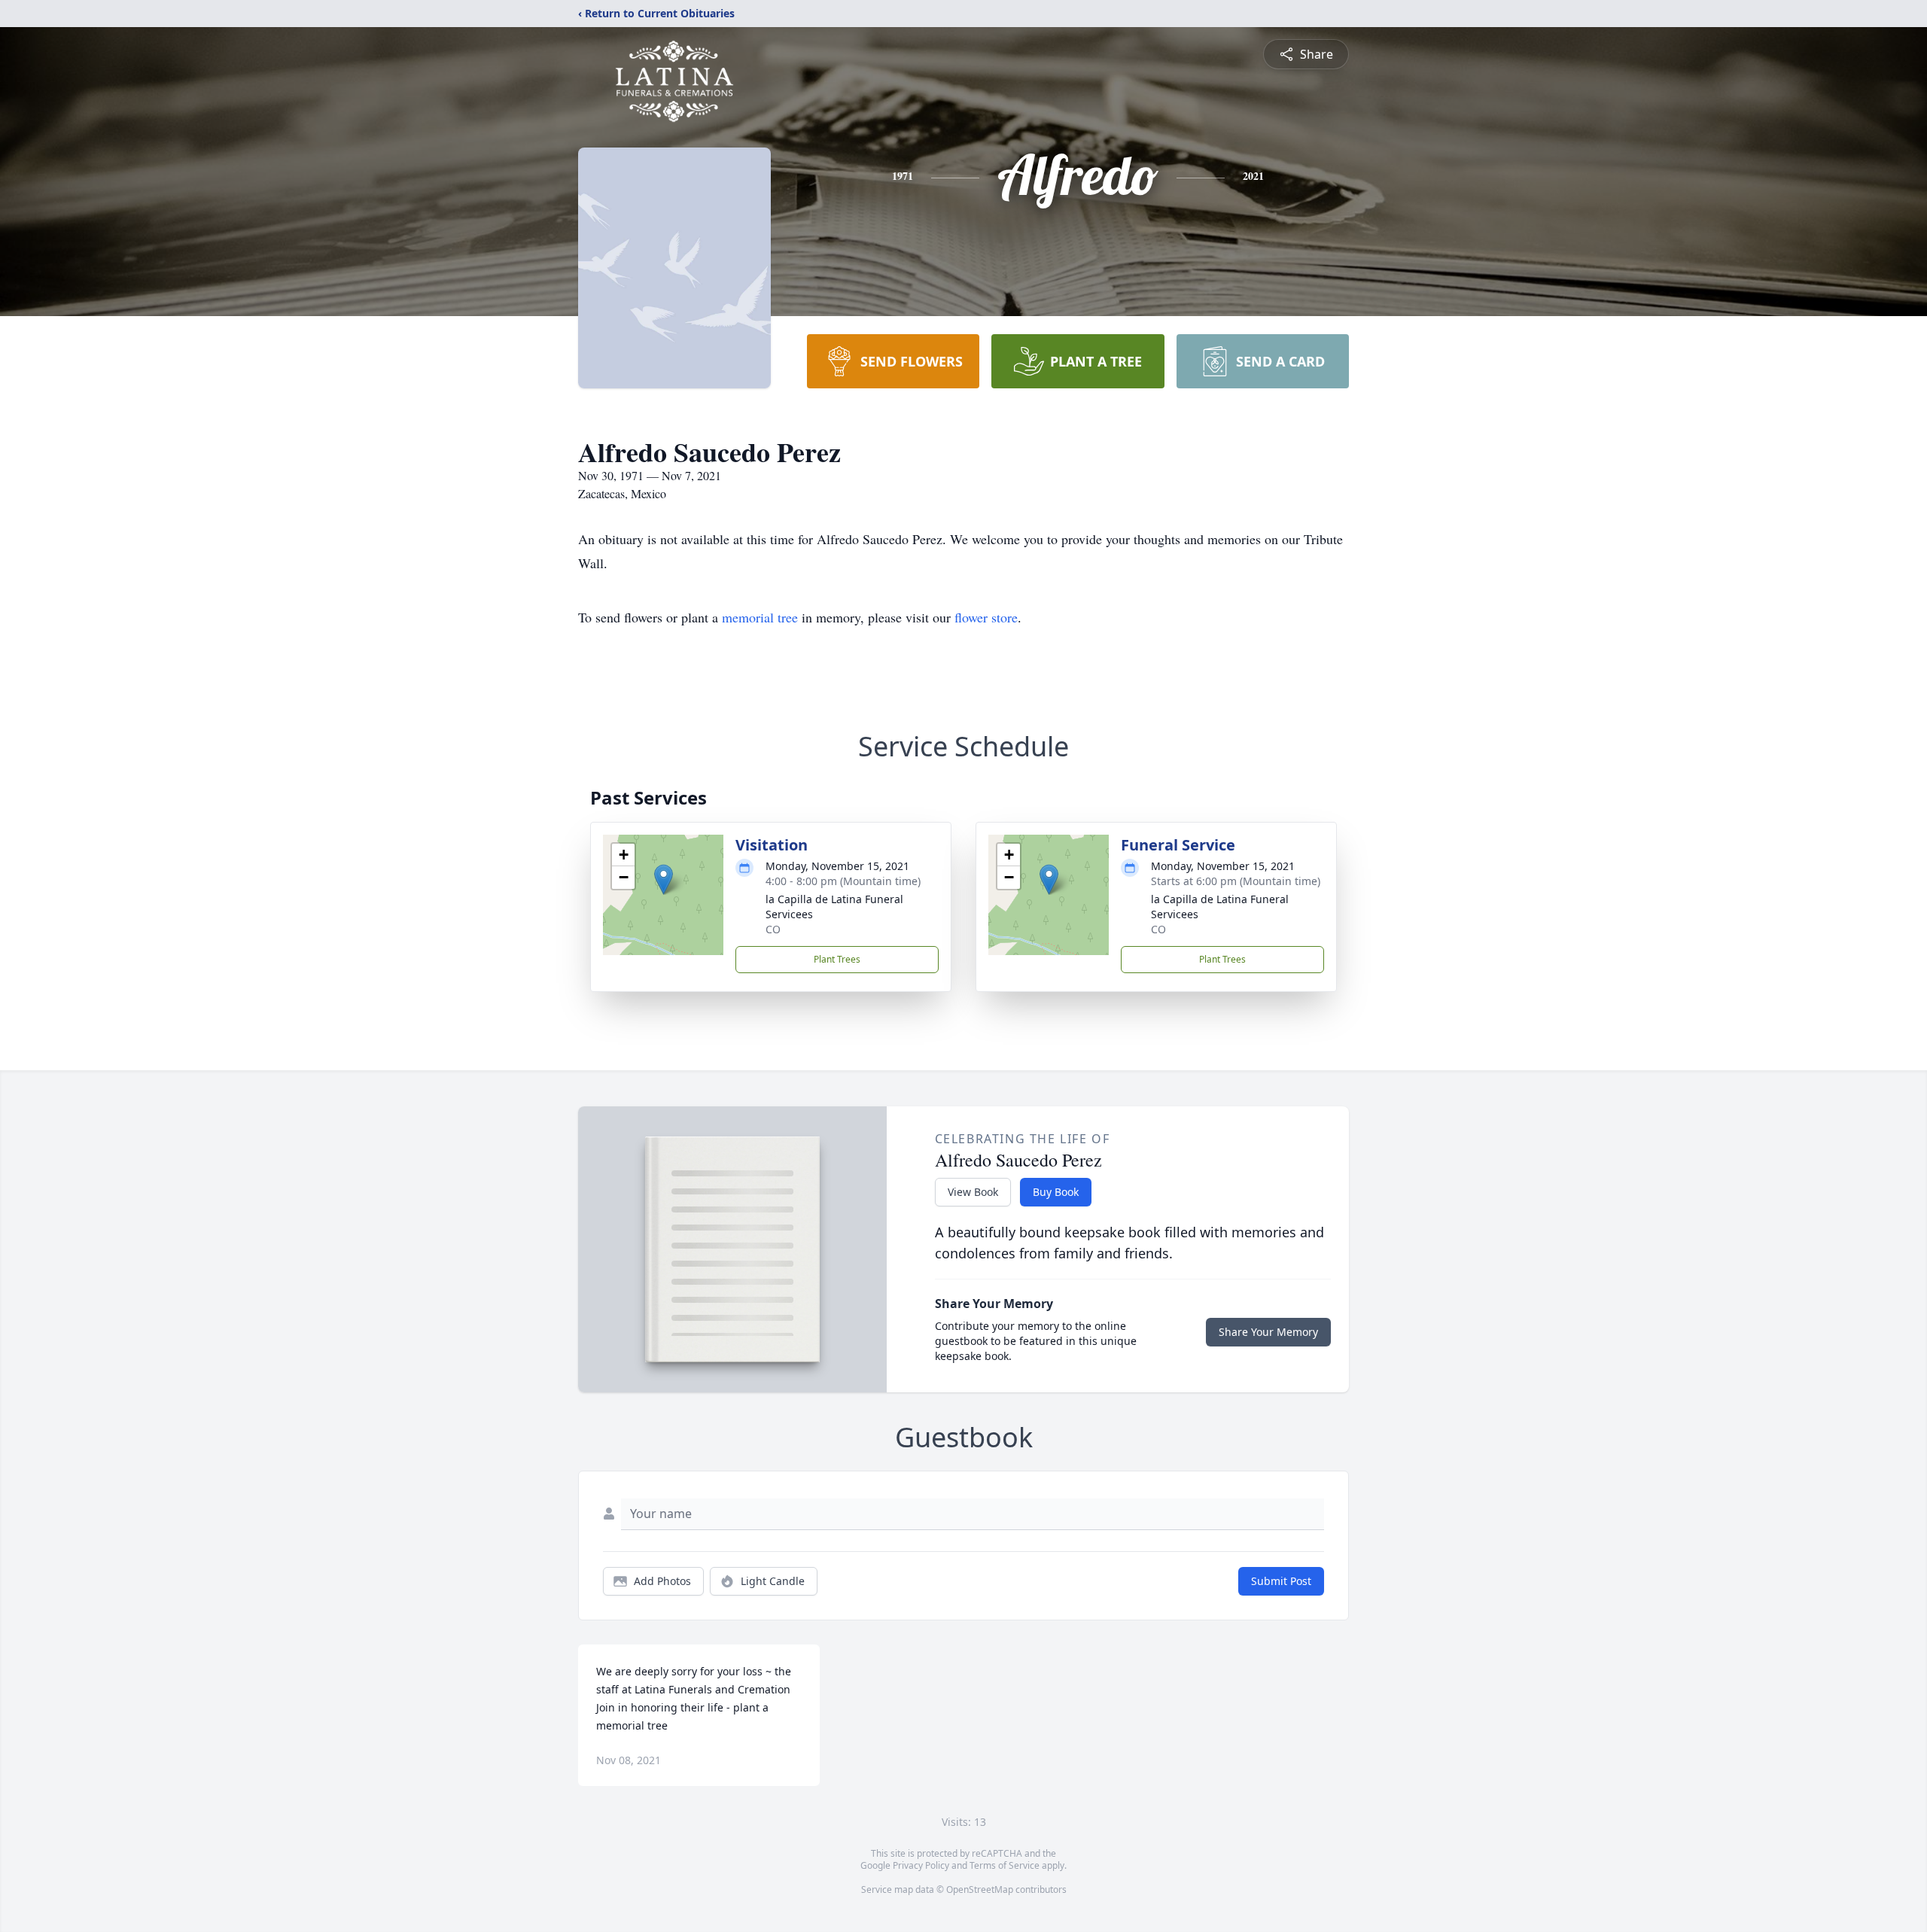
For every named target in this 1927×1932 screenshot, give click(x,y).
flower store (986, 617)
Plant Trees (837, 959)
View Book (973, 1192)
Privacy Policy (921, 1865)
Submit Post (1281, 1581)
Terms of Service (1005, 1865)
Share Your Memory (1268, 1332)
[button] (664, 879)
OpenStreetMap (980, 1889)
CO (773, 929)
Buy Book (1056, 1192)
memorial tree (760, 617)
